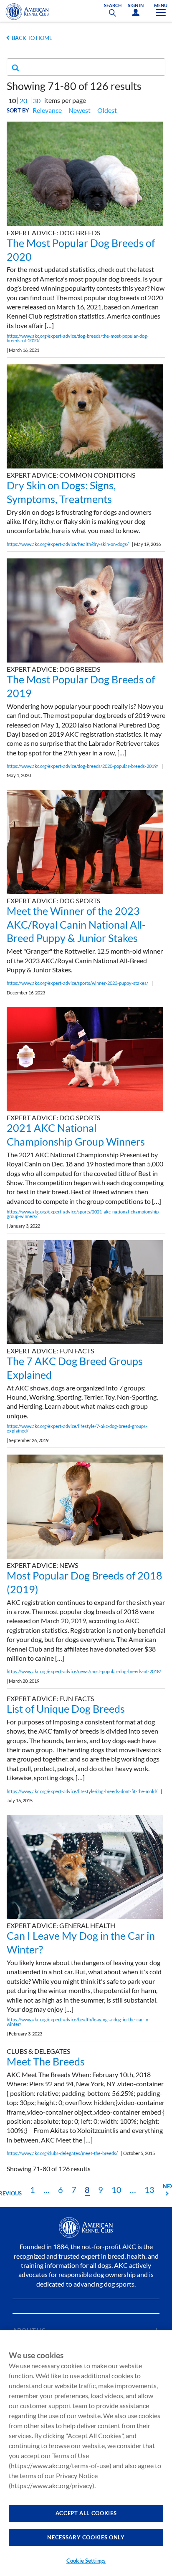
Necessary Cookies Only (86, 2537)
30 (37, 101)
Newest (80, 110)
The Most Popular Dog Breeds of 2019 (81, 686)
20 (23, 101)
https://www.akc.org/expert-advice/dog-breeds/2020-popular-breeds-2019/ (82, 766)
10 (116, 2190)
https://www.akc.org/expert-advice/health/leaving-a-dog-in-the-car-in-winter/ (78, 2022)
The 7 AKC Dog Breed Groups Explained (75, 1368)
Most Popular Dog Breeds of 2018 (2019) (85, 1582)
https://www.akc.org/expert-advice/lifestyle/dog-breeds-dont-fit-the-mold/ (82, 1791)
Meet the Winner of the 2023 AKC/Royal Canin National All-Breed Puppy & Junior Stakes (76, 924)
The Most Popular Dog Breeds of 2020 (81, 250)
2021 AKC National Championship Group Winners (76, 1135)
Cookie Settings (86, 2561)
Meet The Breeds (46, 2061)
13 (149, 2190)
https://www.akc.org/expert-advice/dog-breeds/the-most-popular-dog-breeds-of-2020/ (78, 338)
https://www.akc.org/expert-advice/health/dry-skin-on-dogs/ (68, 544)
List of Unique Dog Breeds (66, 1709)
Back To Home (32, 38)
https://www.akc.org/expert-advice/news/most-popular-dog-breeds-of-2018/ (84, 1671)
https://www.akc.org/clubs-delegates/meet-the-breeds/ (62, 2153)
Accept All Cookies (86, 2513)
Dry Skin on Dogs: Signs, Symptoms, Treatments (61, 492)
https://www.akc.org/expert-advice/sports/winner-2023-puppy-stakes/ (77, 983)
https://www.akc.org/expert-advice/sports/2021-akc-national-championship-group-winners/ (83, 1214)
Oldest (107, 110)
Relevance (47, 110)
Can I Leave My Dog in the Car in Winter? (81, 1942)
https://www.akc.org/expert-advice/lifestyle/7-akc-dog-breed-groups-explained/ (77, 1428)
